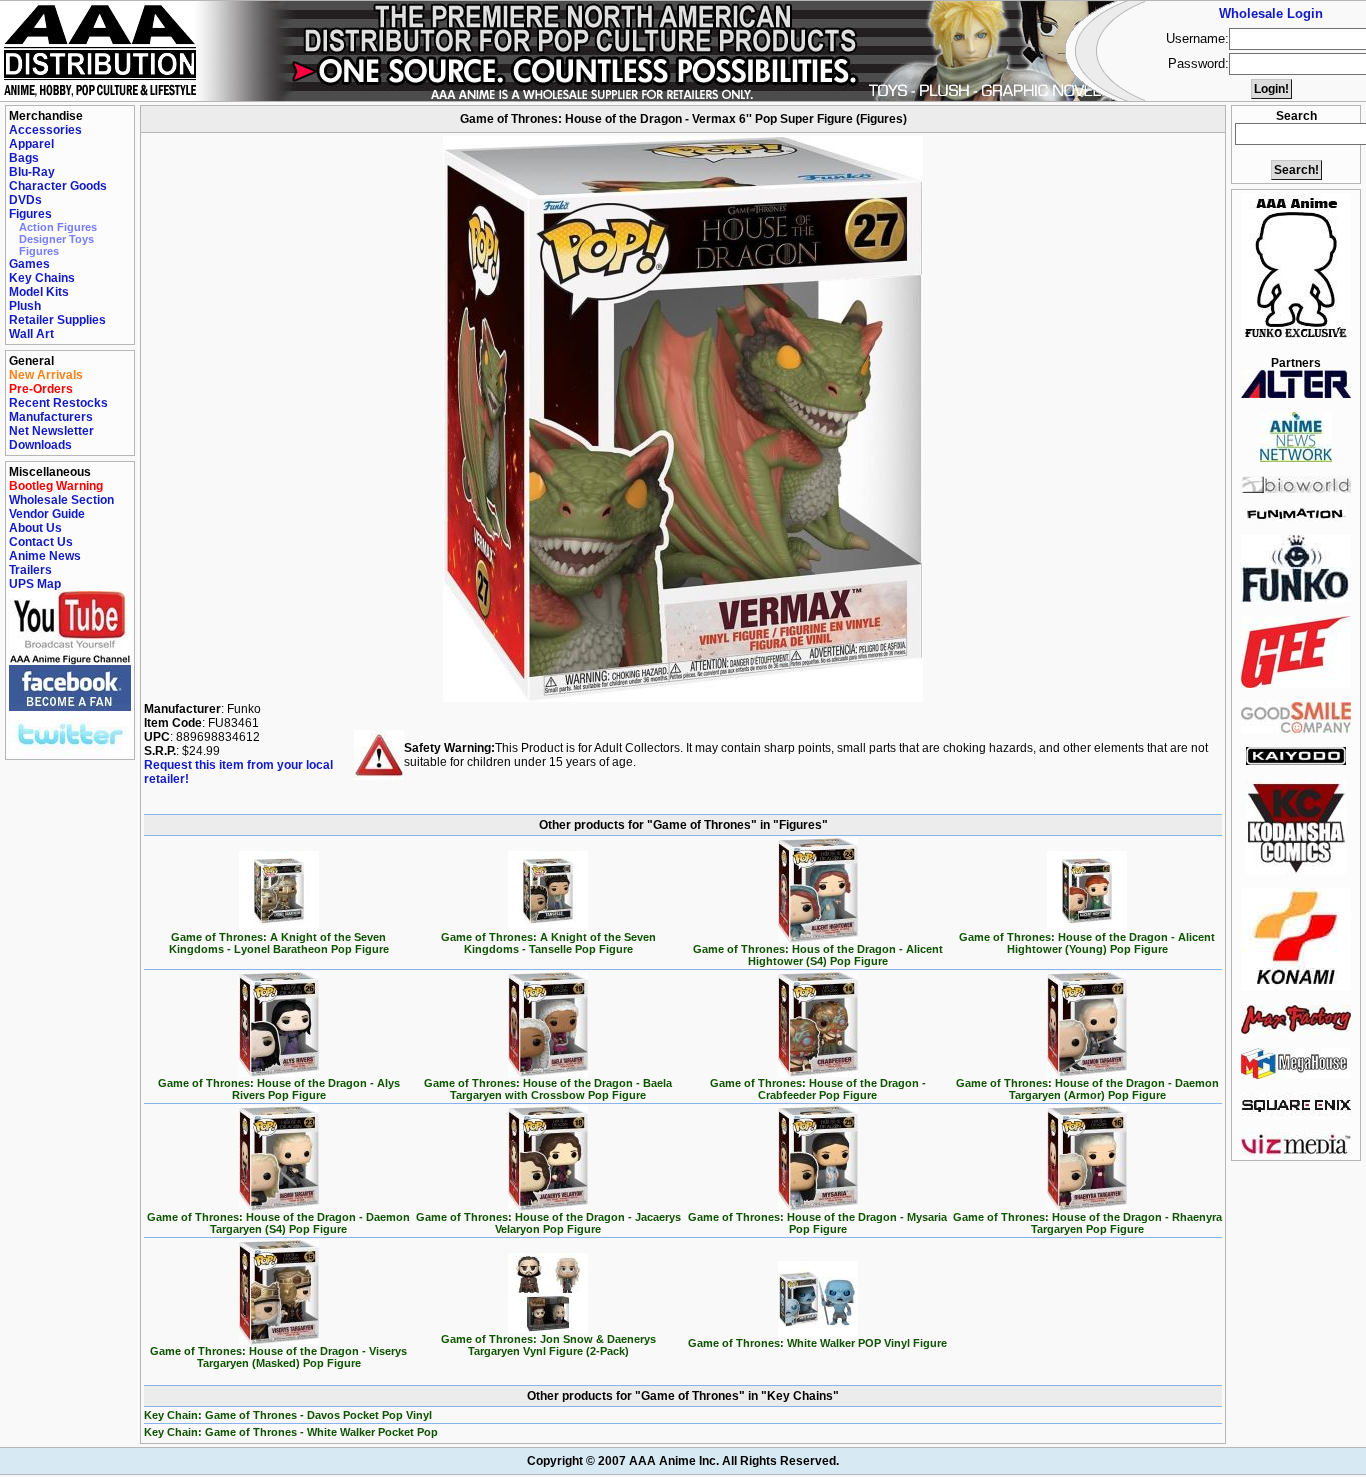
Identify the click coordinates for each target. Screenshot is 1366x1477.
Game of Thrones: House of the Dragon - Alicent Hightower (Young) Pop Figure (1087, 943)
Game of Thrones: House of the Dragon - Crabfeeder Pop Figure (818, 1089)
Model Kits (39, 292)
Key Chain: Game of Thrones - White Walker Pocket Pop (291, 1432)
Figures (30, 214)
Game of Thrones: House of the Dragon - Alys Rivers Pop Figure (279, 1089)
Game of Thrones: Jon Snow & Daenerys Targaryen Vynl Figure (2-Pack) (548, 1345)
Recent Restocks (58, 403)
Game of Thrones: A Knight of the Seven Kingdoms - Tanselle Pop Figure (548, 943)
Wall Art (31, 334)
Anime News (45, 556)
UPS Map (35, 584)
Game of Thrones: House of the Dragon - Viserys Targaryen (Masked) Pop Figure (278, 1357)
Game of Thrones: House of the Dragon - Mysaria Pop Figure (817, 1223)
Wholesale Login (1271, 13)
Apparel (31, 144)
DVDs (25, 200)
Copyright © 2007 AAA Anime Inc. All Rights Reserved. (683, 1461)
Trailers (30, 570)
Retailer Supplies (57, 320)
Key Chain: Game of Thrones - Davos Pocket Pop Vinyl (288, 1415)
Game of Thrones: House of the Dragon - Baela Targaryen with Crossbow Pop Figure (548, 1089)
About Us (35, 528)
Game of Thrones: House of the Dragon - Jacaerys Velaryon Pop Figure (548, 1223)
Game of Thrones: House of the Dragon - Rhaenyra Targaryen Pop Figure (1087, 1223)
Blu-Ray (32, 172)
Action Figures (58, 227)
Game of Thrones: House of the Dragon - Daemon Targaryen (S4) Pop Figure (278, 1223)
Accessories (45, 130)
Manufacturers (51, 417)
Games (29, 264)
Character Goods (58, 186)
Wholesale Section (61, 500)
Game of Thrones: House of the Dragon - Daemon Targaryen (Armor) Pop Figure (1087, 1089)
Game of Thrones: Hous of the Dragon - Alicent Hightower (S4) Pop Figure (818, 955)
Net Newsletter (51, 431)
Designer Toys (56, 239)
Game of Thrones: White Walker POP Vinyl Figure (817, 1343)
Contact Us (41, 542)
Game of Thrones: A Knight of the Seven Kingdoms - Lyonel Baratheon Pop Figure (279, 943)
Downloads (40, 445)
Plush (25, 306)
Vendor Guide (47, 514)
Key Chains (42, 278)
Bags (24, 158)
